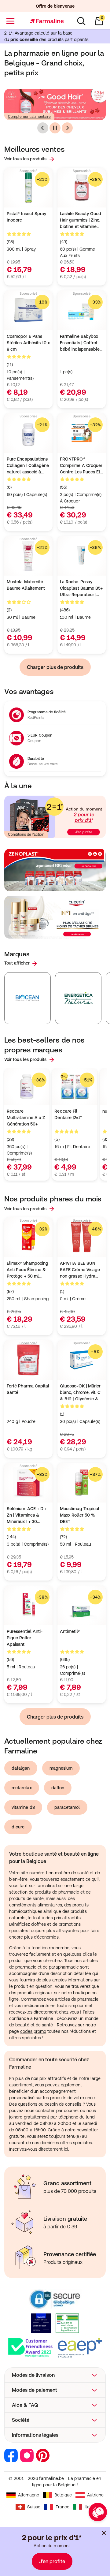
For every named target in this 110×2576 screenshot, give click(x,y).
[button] (55, 2375)
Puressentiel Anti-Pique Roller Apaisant (25, 1638)
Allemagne (29, 2495)
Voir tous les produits (26, 159)
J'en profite (52, 2561)
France (62, 2507)
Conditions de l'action (26, 834)
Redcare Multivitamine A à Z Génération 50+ (26, 1118)
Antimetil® (70, 1631)
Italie (89, 2507)
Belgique (63, 2495)
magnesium (61, 1768)
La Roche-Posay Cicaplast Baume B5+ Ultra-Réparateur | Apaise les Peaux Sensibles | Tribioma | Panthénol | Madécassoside (81, 589)
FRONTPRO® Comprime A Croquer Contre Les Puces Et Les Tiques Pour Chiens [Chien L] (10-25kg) (81, 466)
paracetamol (67, 1807)
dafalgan (21, 1768)
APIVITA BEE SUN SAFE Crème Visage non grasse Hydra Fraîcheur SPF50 (80, 1270)
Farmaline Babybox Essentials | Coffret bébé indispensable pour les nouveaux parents (80, 343)
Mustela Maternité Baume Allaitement (26, 585)
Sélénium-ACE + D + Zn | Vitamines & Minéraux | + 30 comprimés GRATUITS (27, 1516)
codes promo (33, 2031)
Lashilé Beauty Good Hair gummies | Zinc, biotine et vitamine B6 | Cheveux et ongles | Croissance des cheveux (81, 220)
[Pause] (55, 128)
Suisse (34, 2507)
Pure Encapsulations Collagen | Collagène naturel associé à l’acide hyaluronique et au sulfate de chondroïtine (28, 466)
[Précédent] (43, 128)
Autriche (95, 2495)
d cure (18, 1827)
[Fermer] (104, 2533)
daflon (58, 1788)
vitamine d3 (23, 1807)
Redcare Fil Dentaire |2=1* (68, 1114)
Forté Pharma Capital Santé (28, 1389)
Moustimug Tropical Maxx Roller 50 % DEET (80, 1515)
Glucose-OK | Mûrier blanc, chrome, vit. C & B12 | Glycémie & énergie (80, 1393)
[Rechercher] (81, 21)
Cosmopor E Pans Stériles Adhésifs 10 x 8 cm (28, 343)
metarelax (22, 1788)
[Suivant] (67, 128)
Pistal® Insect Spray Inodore (26, 217)
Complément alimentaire (29, 117)
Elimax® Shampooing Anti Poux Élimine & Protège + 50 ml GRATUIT (28, 1270)
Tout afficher (17, 963)
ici (66, 2149)
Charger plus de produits (55, 667)
